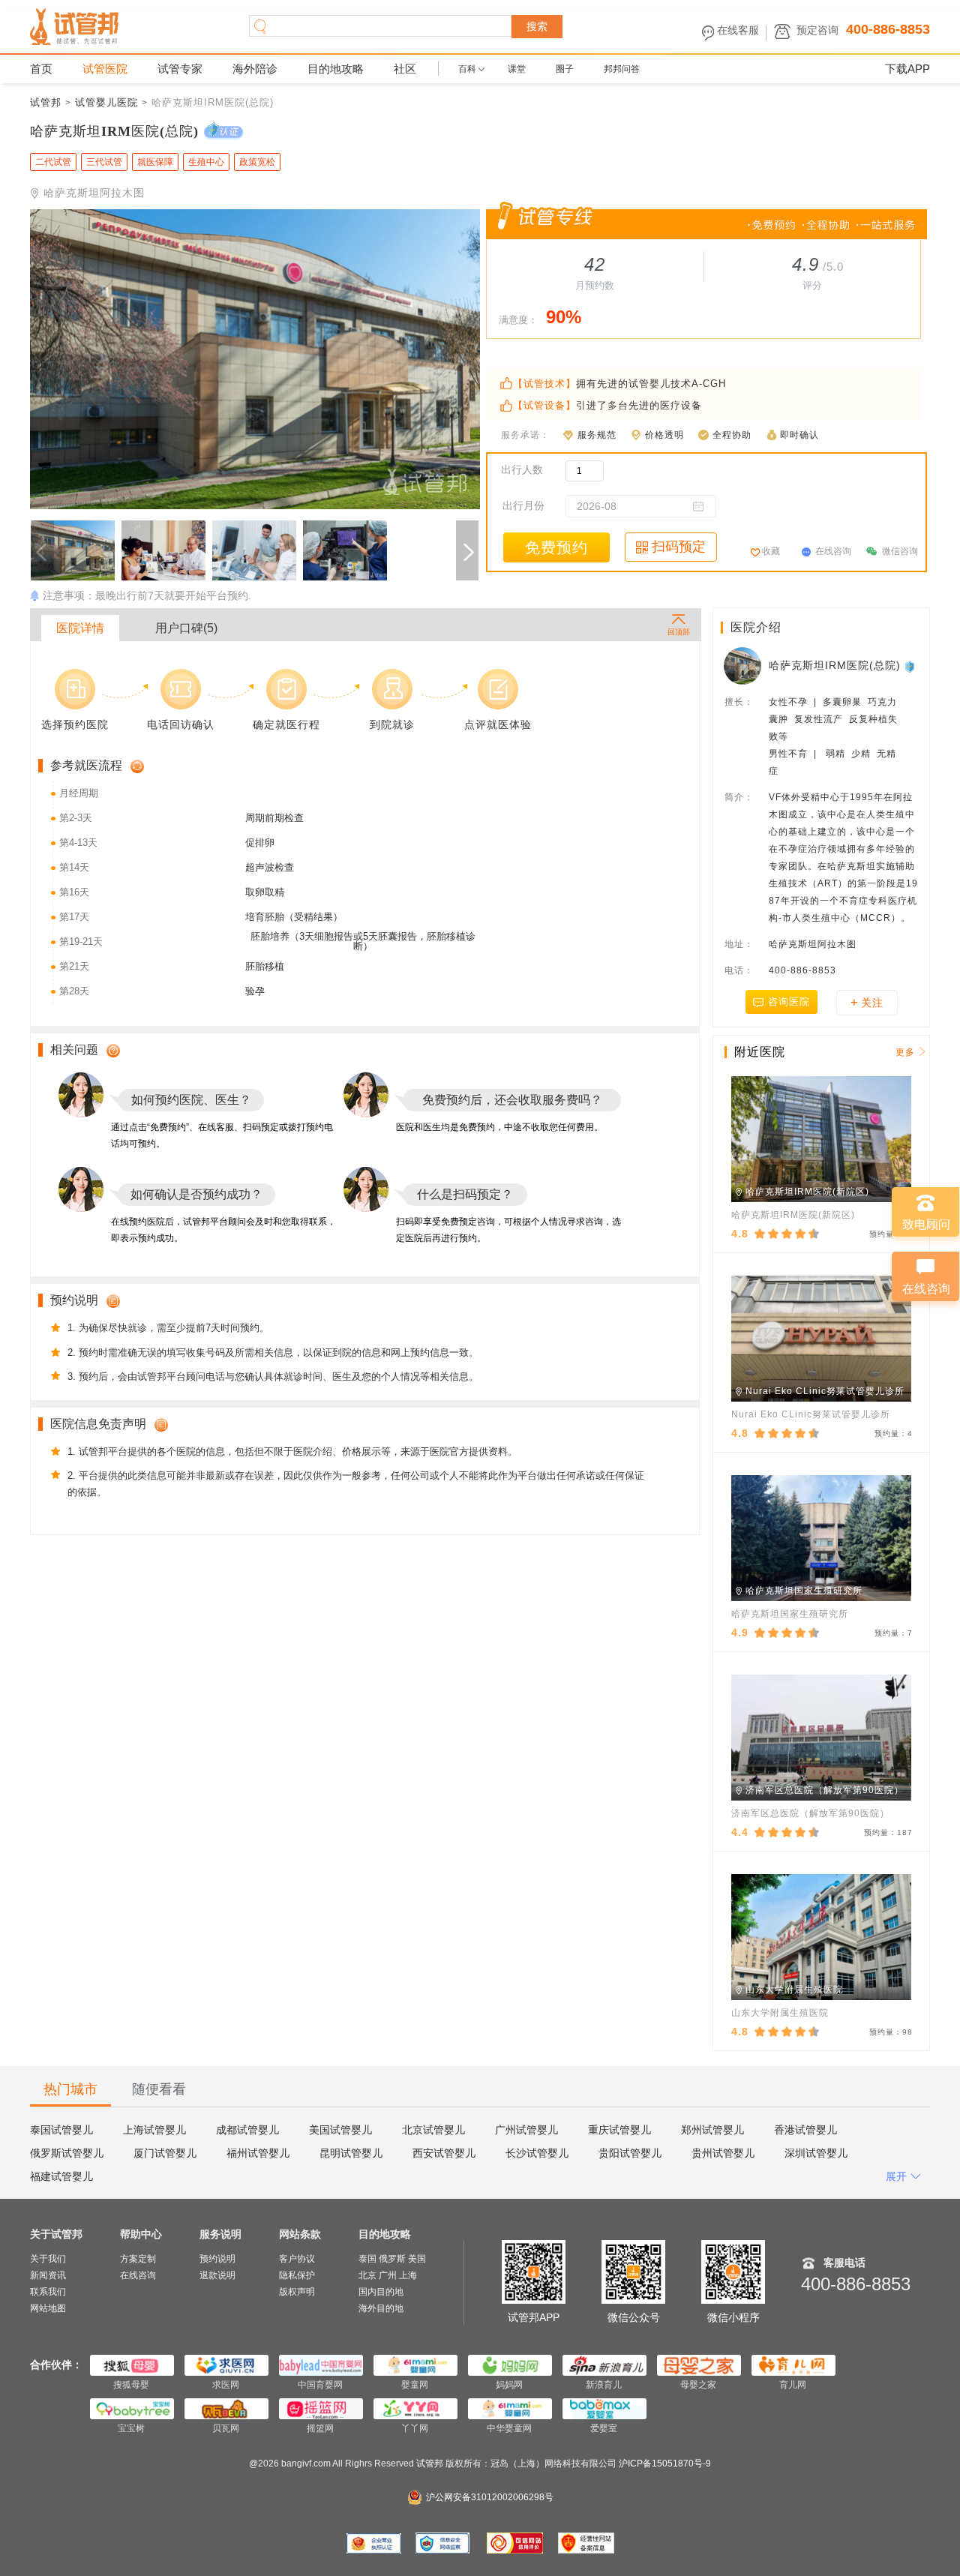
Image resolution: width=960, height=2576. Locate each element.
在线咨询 (833, 551)
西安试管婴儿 (444, 2153)
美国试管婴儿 (340, 2130)
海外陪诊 (255, 69)
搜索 (537, 26)
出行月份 (523, 505)
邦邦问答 (622, 69)
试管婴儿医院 (106, 102)
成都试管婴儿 (247, 2130)
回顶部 (678, 631)
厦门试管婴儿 (165, 2153)
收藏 (771, 551)
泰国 (367, 2259)
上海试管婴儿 (154, 2130)
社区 (405, 69)
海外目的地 (381, 2308)
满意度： (518, 320)
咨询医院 (789, 1002)
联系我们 (48, 2292)
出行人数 (522, 469)
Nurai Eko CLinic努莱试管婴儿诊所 (811, 1414)
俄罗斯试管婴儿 (67, 2153)
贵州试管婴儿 (723, 2153)
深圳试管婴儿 (816, 2153)
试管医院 (105, 69)
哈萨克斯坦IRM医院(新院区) (793, 1215)
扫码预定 (679, 547)
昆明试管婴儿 (351, 2153)
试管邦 (46, 102)
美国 (417, 2259)
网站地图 (48, 2308)
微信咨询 (900, 551)
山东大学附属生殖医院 (780, 2013)
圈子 (565, 69)
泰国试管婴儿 (61, 2130)
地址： (739, 944)
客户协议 (297, 2259)
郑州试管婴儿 (712, 2130)
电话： (739, 970)
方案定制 (138, 2259)
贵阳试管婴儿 (630, 2153)
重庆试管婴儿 (619, 2130)
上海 (408, 2275)
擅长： (739, 702)
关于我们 (48, 2259)
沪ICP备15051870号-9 (665, 2464)
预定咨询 (817, 30)
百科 (467, 69)
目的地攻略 (336, 69)
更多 (905, 1052)
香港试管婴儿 (805, 2130)
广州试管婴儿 (526, 2130)
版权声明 (297, 2292)
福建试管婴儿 (61, 2176)
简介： (739, 797)
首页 (41, 69)
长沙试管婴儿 (537, 2153)
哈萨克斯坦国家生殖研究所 (790, 1614)
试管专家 (180, 69)
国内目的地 (381, 2292)
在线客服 (738, 30)
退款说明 (217, 2275)
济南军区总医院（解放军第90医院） (810, 1813)
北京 (367, 2275)
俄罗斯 (392, 2259)
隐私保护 (297, 2275)
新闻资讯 (48, 2275)
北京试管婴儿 (433, 2130)
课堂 (517, 69)
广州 (388, 2275)
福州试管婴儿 (258, 2153)
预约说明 (217, 2259)
